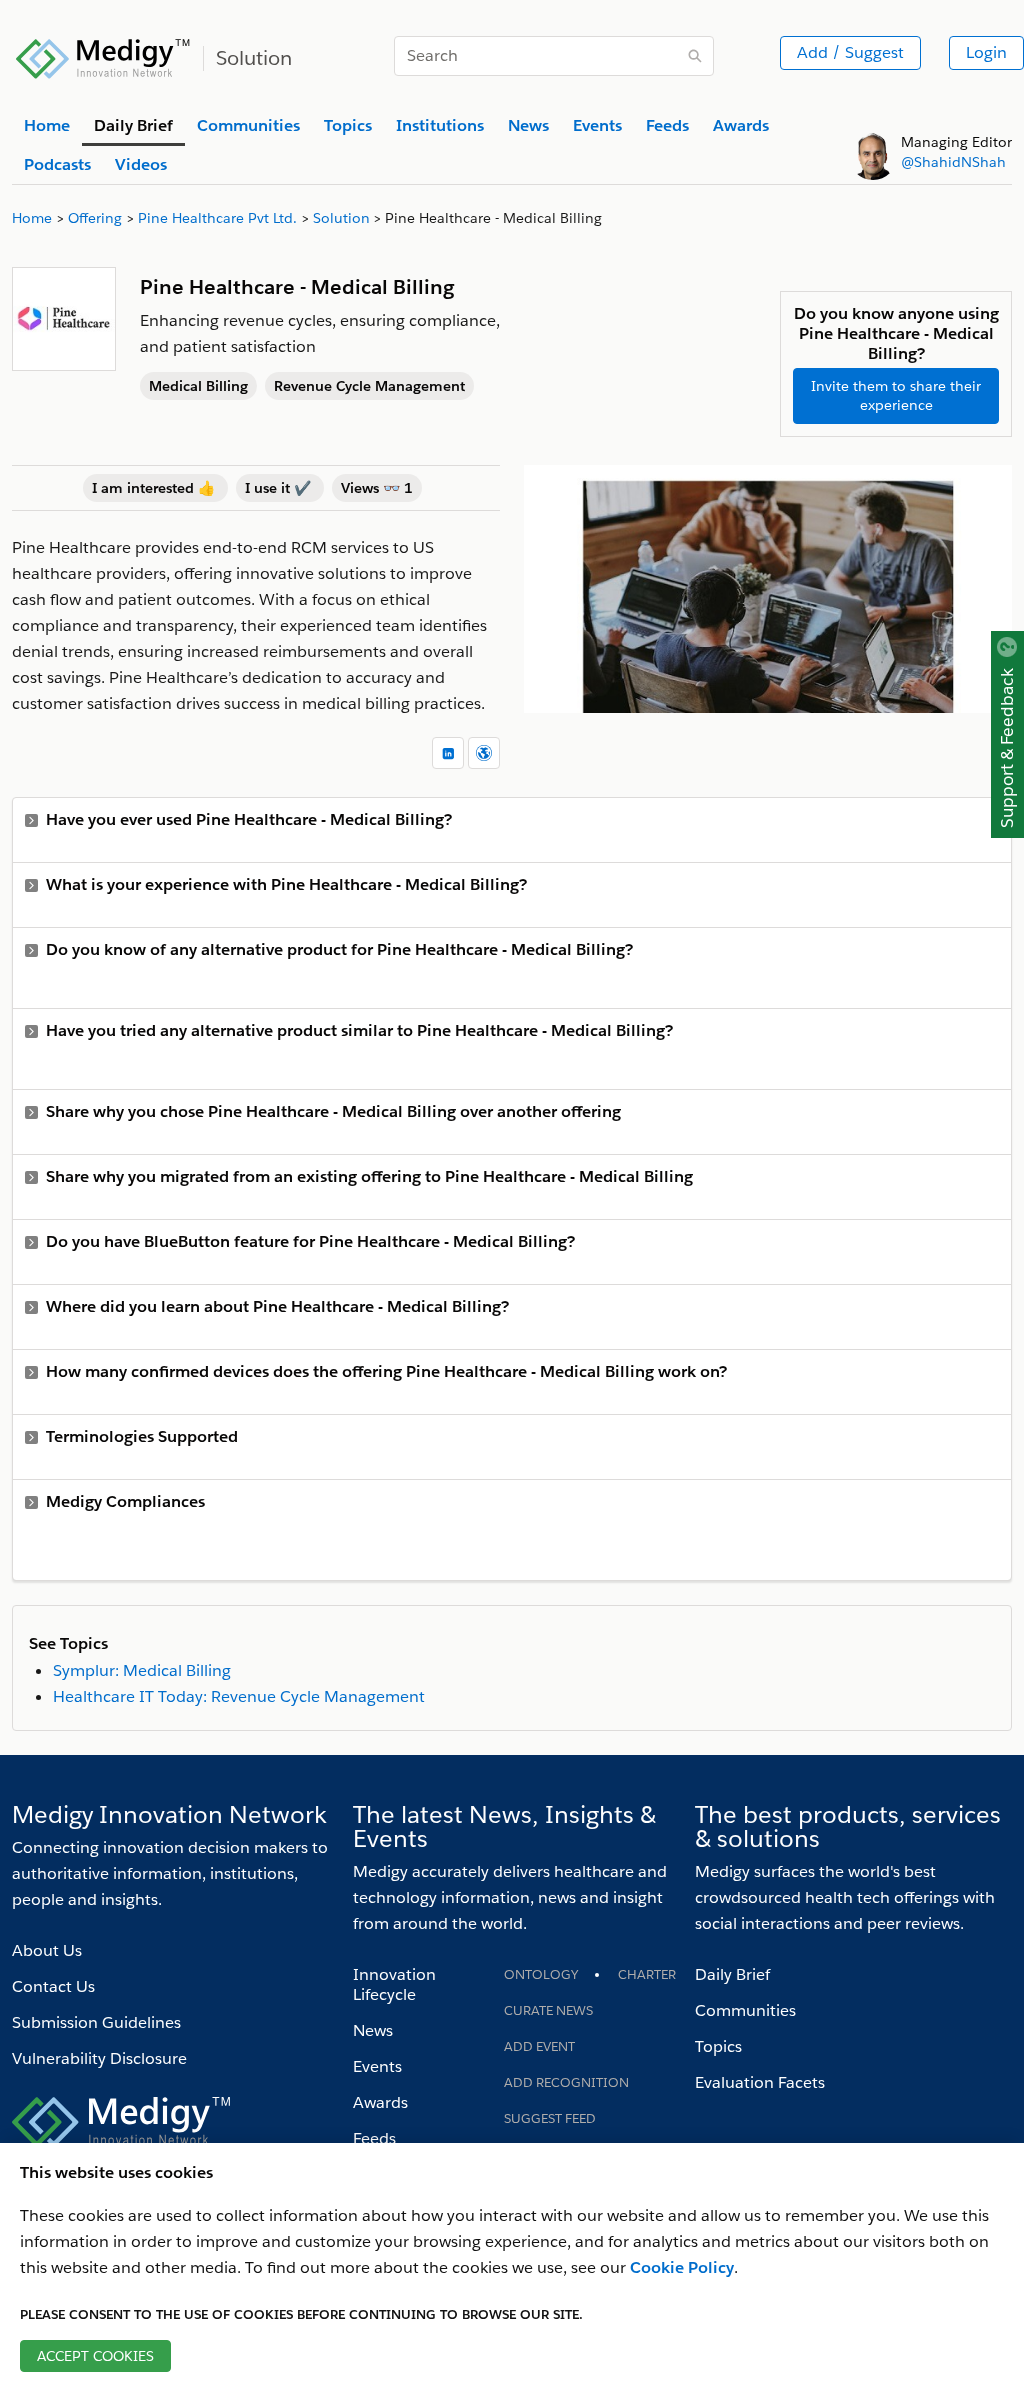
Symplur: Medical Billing (142, 1670)
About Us (47, 1950)
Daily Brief (732, 1974)
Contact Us (53, 1986)
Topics (718, 2046)
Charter (647, 1974)
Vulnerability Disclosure (99, 2058)
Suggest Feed (550, 2118)
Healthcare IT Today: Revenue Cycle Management (239, 1696)
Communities (745, 2010)
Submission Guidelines (96, 2022)
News (373, 2030)
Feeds (374, 2138)
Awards (380, 2102)
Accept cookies (95, 2356)
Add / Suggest (850, 52)
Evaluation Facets (760, 2082)
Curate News (548, 2010)
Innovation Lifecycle (394, 1984)
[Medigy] (103, 56)
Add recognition (566, 2082)
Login (986, 52)
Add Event (539, 2046)
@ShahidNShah (953, 162)
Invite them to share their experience (896, 395)
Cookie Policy (682, 2267)
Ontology (541, 1974)
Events (377, 2066)
